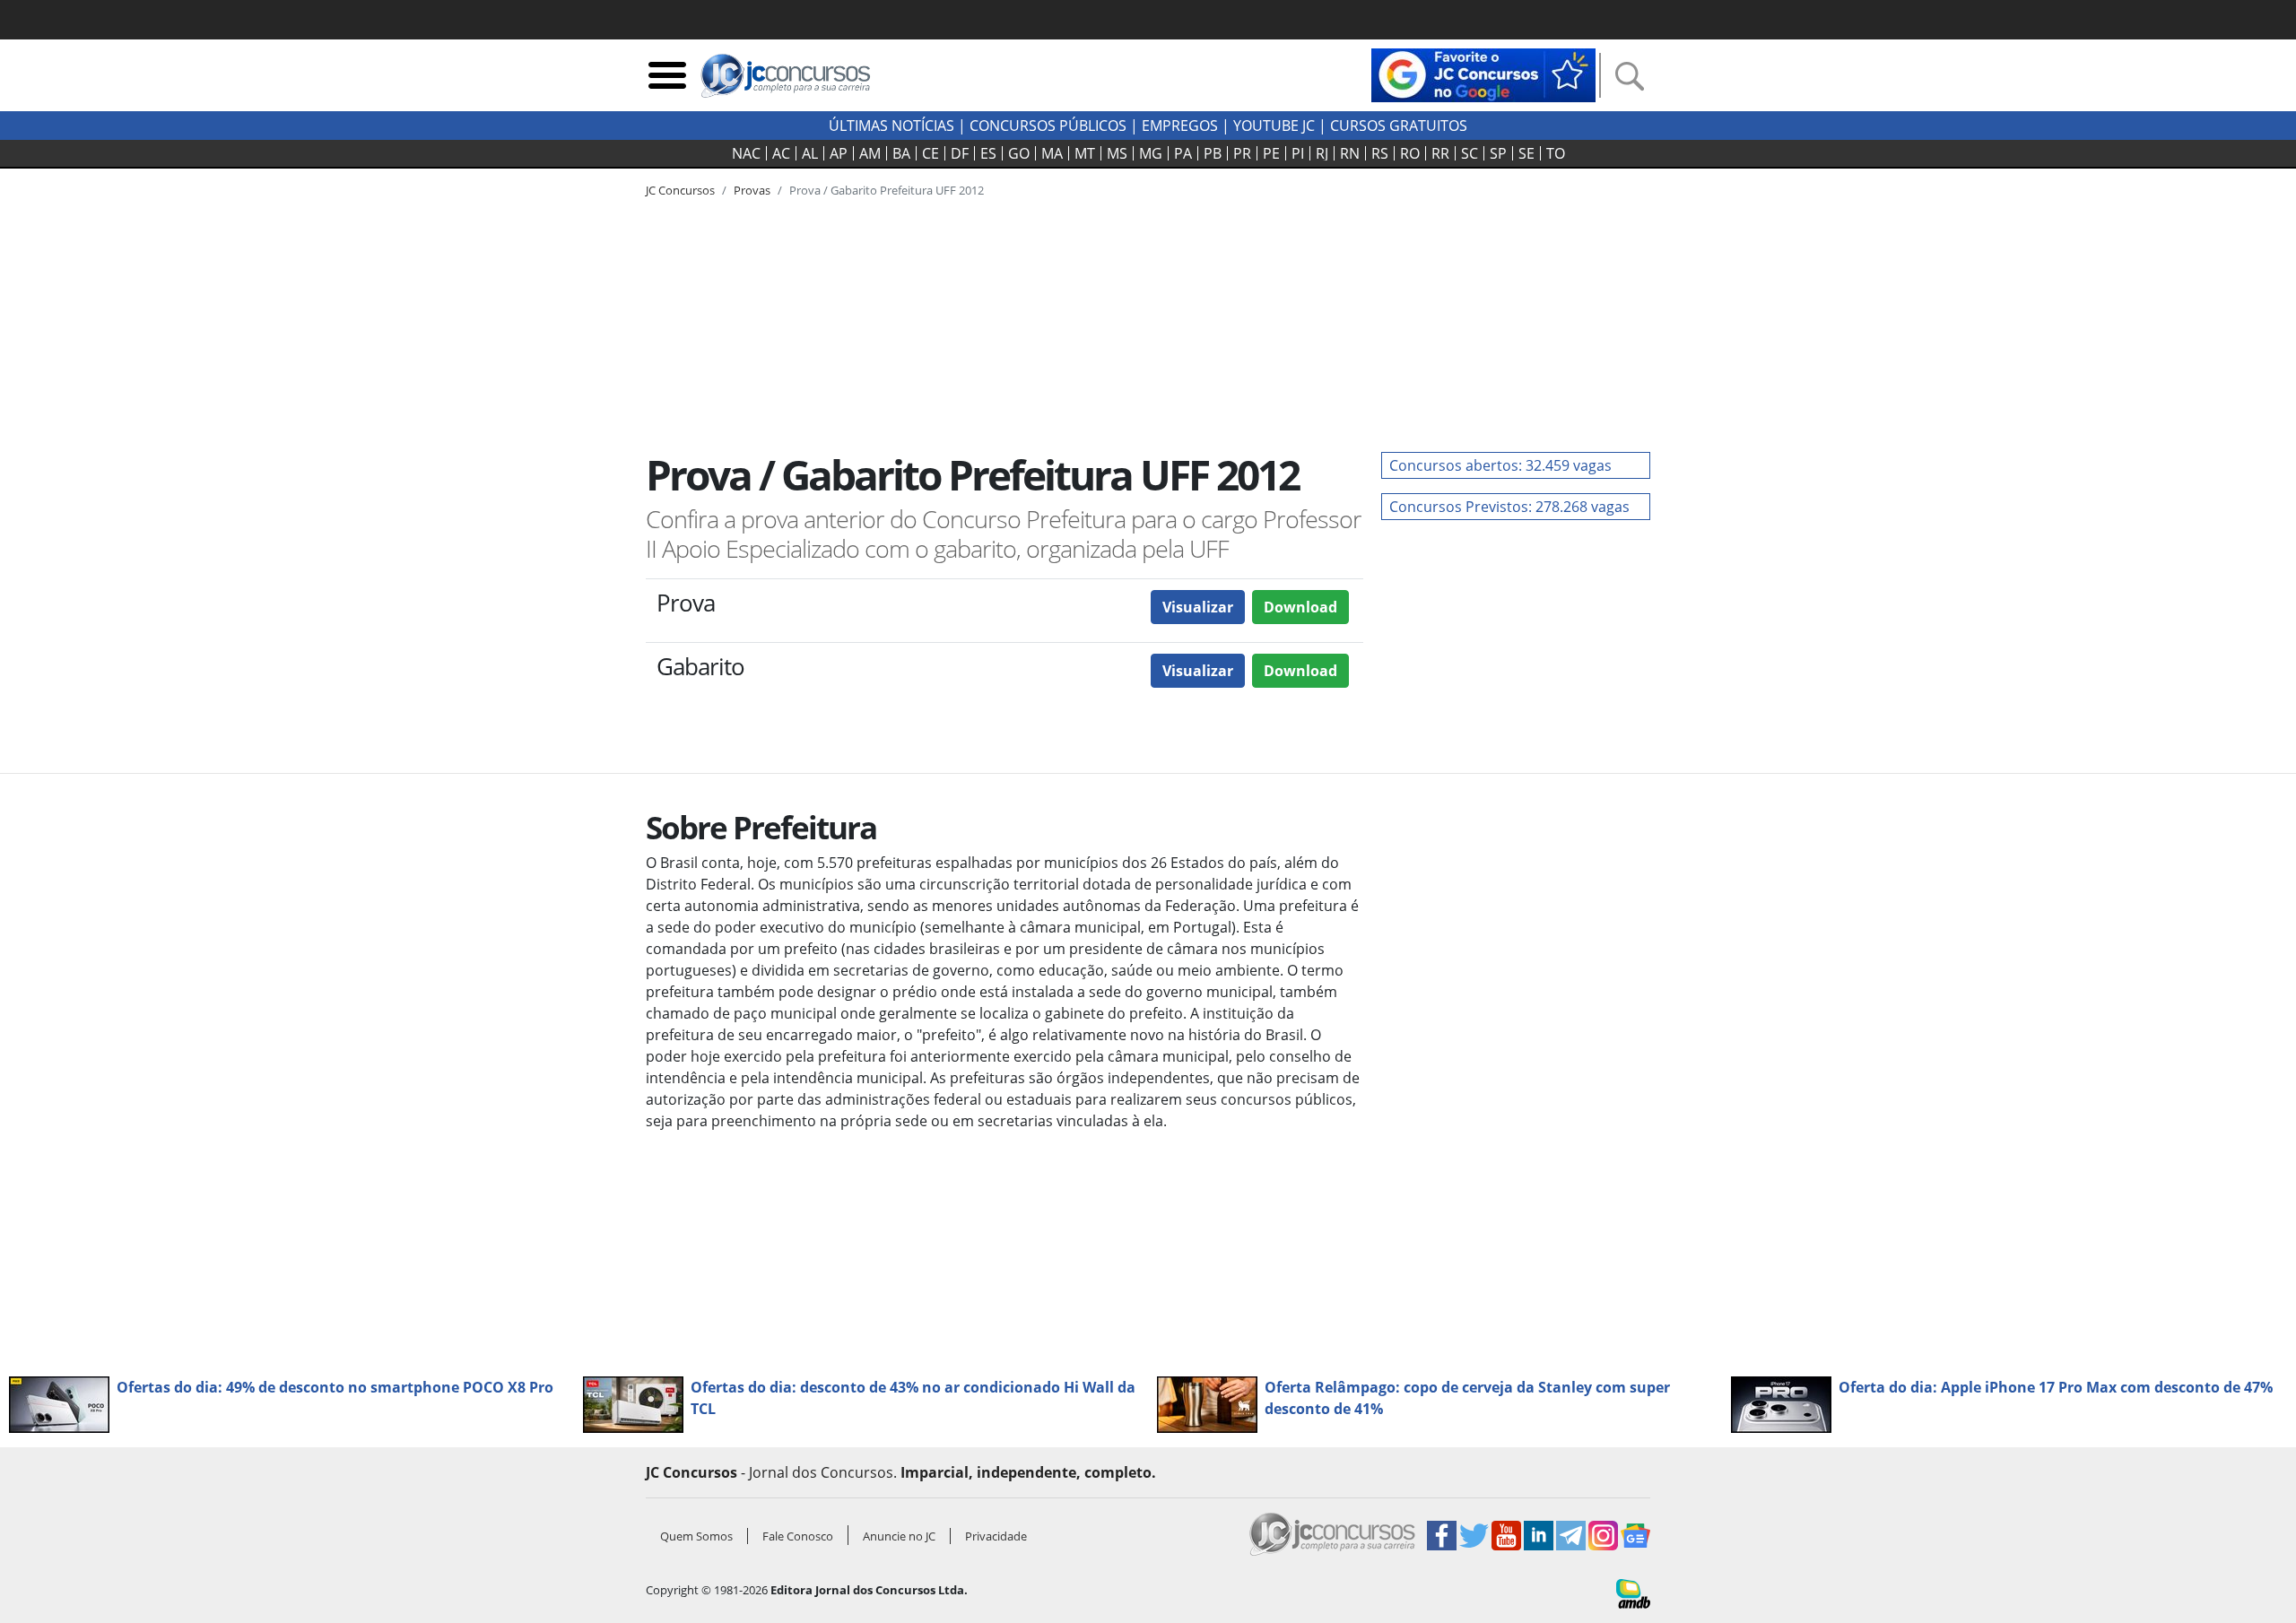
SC (1470, 153)
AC (781, 153)
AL (810, 153)
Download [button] (1300, 607)
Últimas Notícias (891, 126)
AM (870, 153)
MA (1052, 153)
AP (839, 153)
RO (1410, 153)
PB (1213, 153)
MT (1085, 153)
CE (931, 153)
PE (1271, 153)
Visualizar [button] (1198, 607)
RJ (1322, 153)
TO (1556, 153)
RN (1350, 153)
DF (960, 153)
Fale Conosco (798, 1536)
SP (1498, 153)
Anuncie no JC (899, 1536)
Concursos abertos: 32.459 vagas (1500, 465)
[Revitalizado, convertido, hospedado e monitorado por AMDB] (1633, 1593)
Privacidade (996, 1536)
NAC (746, 153)
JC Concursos (680, 190)
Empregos (1180, 126)
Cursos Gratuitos (1399, 126)
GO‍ (1019, 153)
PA (1183, 153)
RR (1440, 153)
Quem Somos (696, 1536)
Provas (752, 190)
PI (1298, 153)
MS (1117, 153)
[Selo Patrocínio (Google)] (1483, 74)
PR (1242, 153)
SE (1526, 153)
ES (988, 153)
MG (1151, 153)
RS (1380, 153)
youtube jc (1274, 126)
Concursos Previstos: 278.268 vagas (1509, 507)
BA (901, 153)
